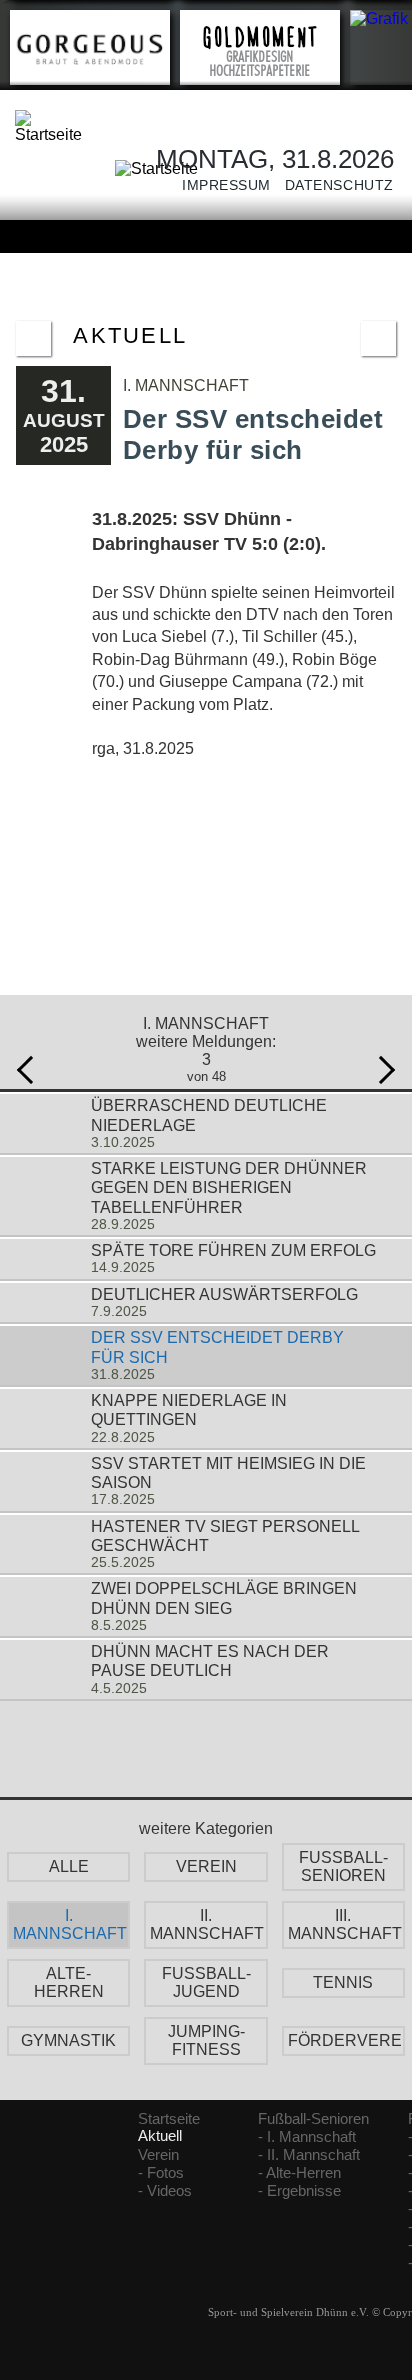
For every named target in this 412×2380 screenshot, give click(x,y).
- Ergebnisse (299, 2191)
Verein (158, 2155)
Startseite (169, 2119)
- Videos (165, 2191)
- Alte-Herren (299, 2173)
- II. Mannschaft (309, 2155)
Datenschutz (332, 185)
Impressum (219, 185)
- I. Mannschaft (307, 2137)
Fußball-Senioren (313, 2119)
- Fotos (161, 2173)
